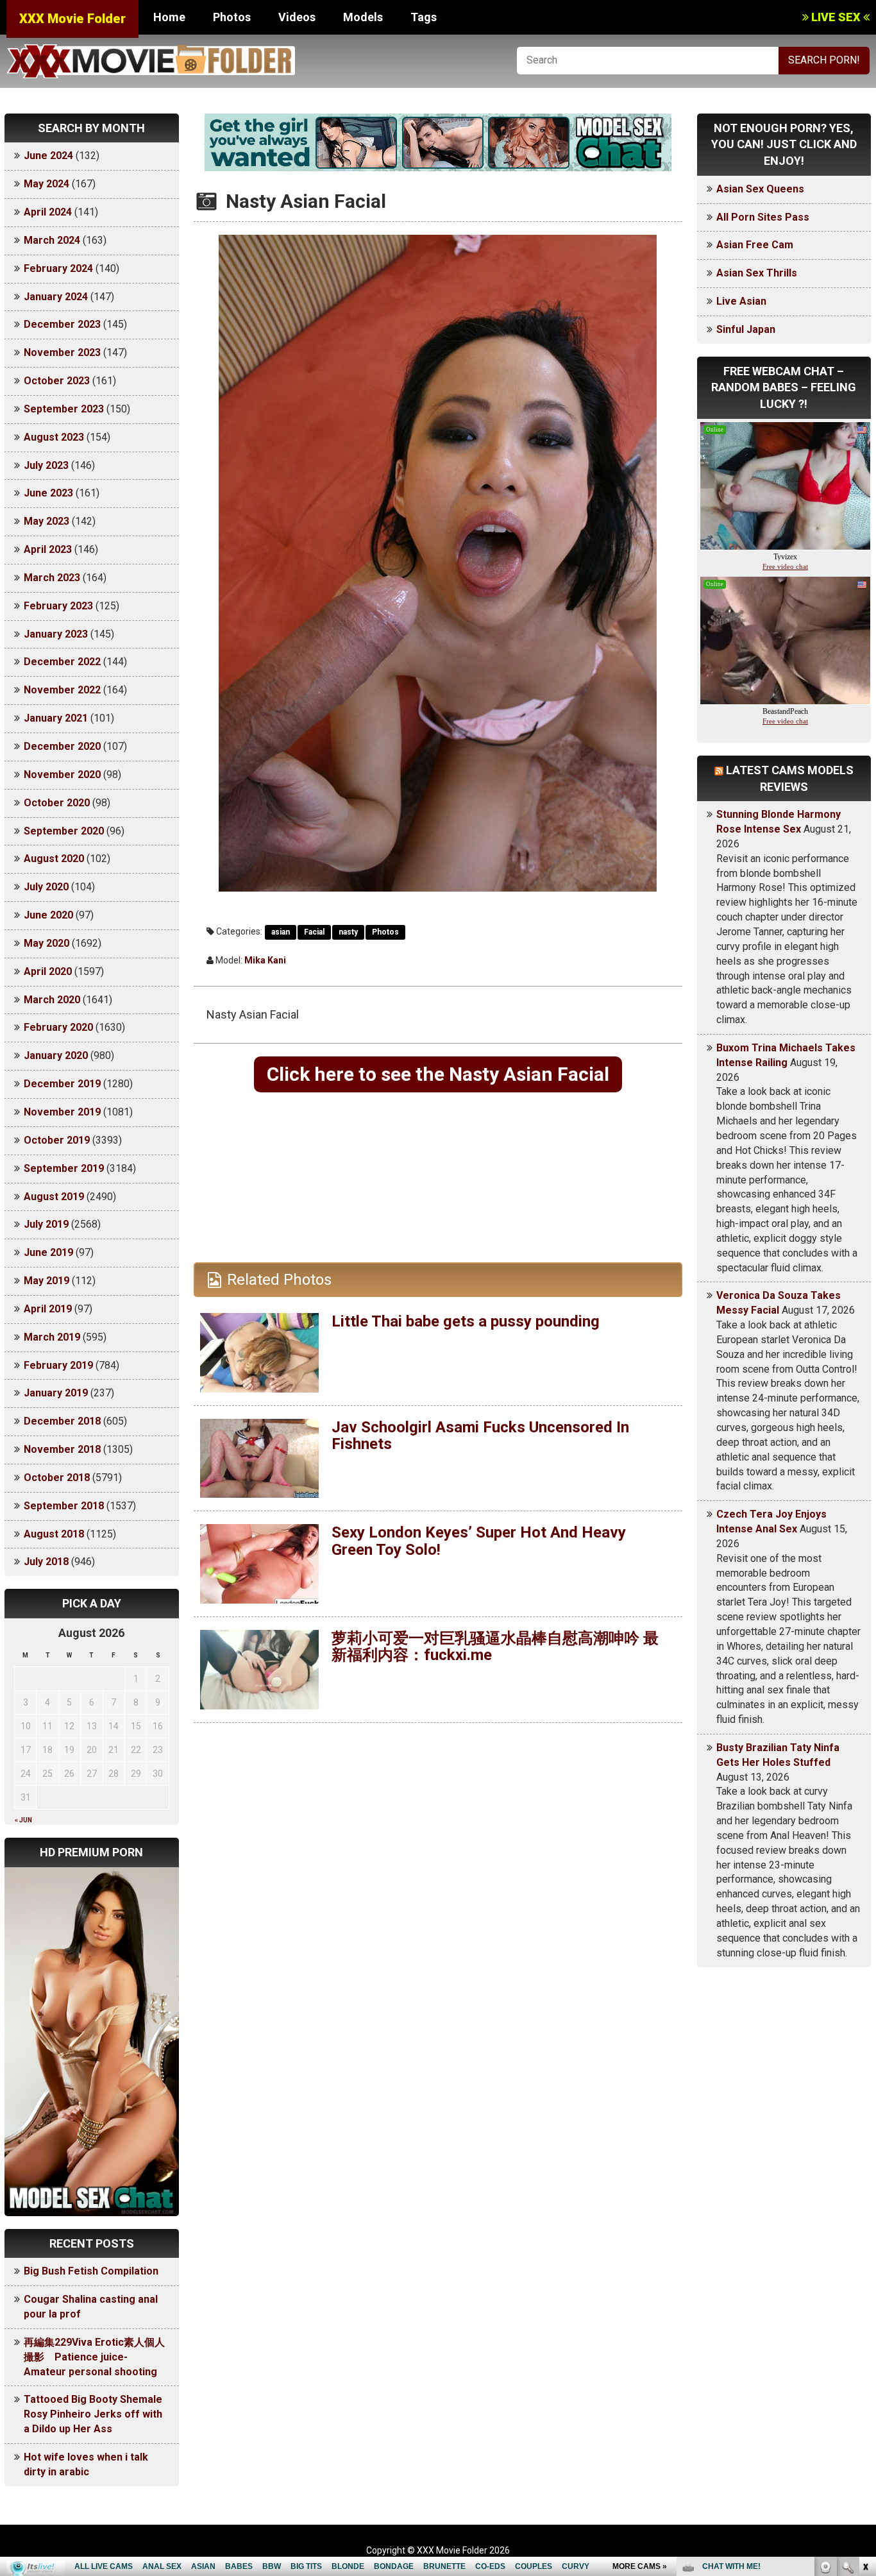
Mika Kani (265, 960)
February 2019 (58, 1365)
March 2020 (52, 1000)
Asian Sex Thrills (757, 273)
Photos (232, 17)
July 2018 (46, 1562)
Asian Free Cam (755, 245)
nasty (348, 932)
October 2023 (57, 381)
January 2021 (56, 718)
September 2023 (64, 409)
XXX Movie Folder (72, 19)
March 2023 (52, 578)
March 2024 (52, 240)
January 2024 (56, 297)
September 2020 (64, 831)
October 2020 (57, 803)
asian (281, 932)
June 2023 (48, 493)
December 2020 (62, 746)
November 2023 (62, 352)
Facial (314, 932)
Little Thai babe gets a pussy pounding (466, 1321)
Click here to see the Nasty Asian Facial (438, 1074)
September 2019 (64, 1168)
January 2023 (56, 634)
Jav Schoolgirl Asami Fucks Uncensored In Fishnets (480, 1436)
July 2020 (46, 887)
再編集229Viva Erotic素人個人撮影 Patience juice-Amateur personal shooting (94, 2357)
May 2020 (46, 943)
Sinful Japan (746, 329)
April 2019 (48, 1309)
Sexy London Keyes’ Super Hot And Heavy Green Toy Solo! (479, 1541)
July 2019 (46, 1224)
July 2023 (46, 465)
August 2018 (54, 1534)
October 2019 (57, 1140)
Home (169, 17)
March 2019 (52, 1337)
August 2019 (54, 1197)
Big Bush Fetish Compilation (91, 2271)
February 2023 (58, 606)
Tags (424, 17)
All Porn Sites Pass (763, 217)
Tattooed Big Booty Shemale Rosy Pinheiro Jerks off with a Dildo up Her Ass (93, 2414)
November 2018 (62, 1449)
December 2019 (62, 1084)
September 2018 (64, 1506)
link (865, 2376)
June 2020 (48, 915)
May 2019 (46, 1281)
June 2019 (48, 1252)
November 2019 (62, 1112)
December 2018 (62, 1421)
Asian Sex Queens (760, 189)
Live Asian (741, 301)
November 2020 (62, 775)
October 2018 (57, 1478)
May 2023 (46, 521)
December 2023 (62, 324)
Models (363, 17)
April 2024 (48, 212)
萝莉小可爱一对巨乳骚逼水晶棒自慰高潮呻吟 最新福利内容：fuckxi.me (495, 1647)
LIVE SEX (836, 17)
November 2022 (62, 690)
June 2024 (48, 156)
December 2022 (62, 662)
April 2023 (48, 549)
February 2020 (58, 1027)
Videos (297, 17)
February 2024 (58, 268)
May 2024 (46, 184)
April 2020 (48, 971)
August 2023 (54, 437)
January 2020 (56, 1055)
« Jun (23, 1820)
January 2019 (56, 1393)
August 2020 (54, 859)
